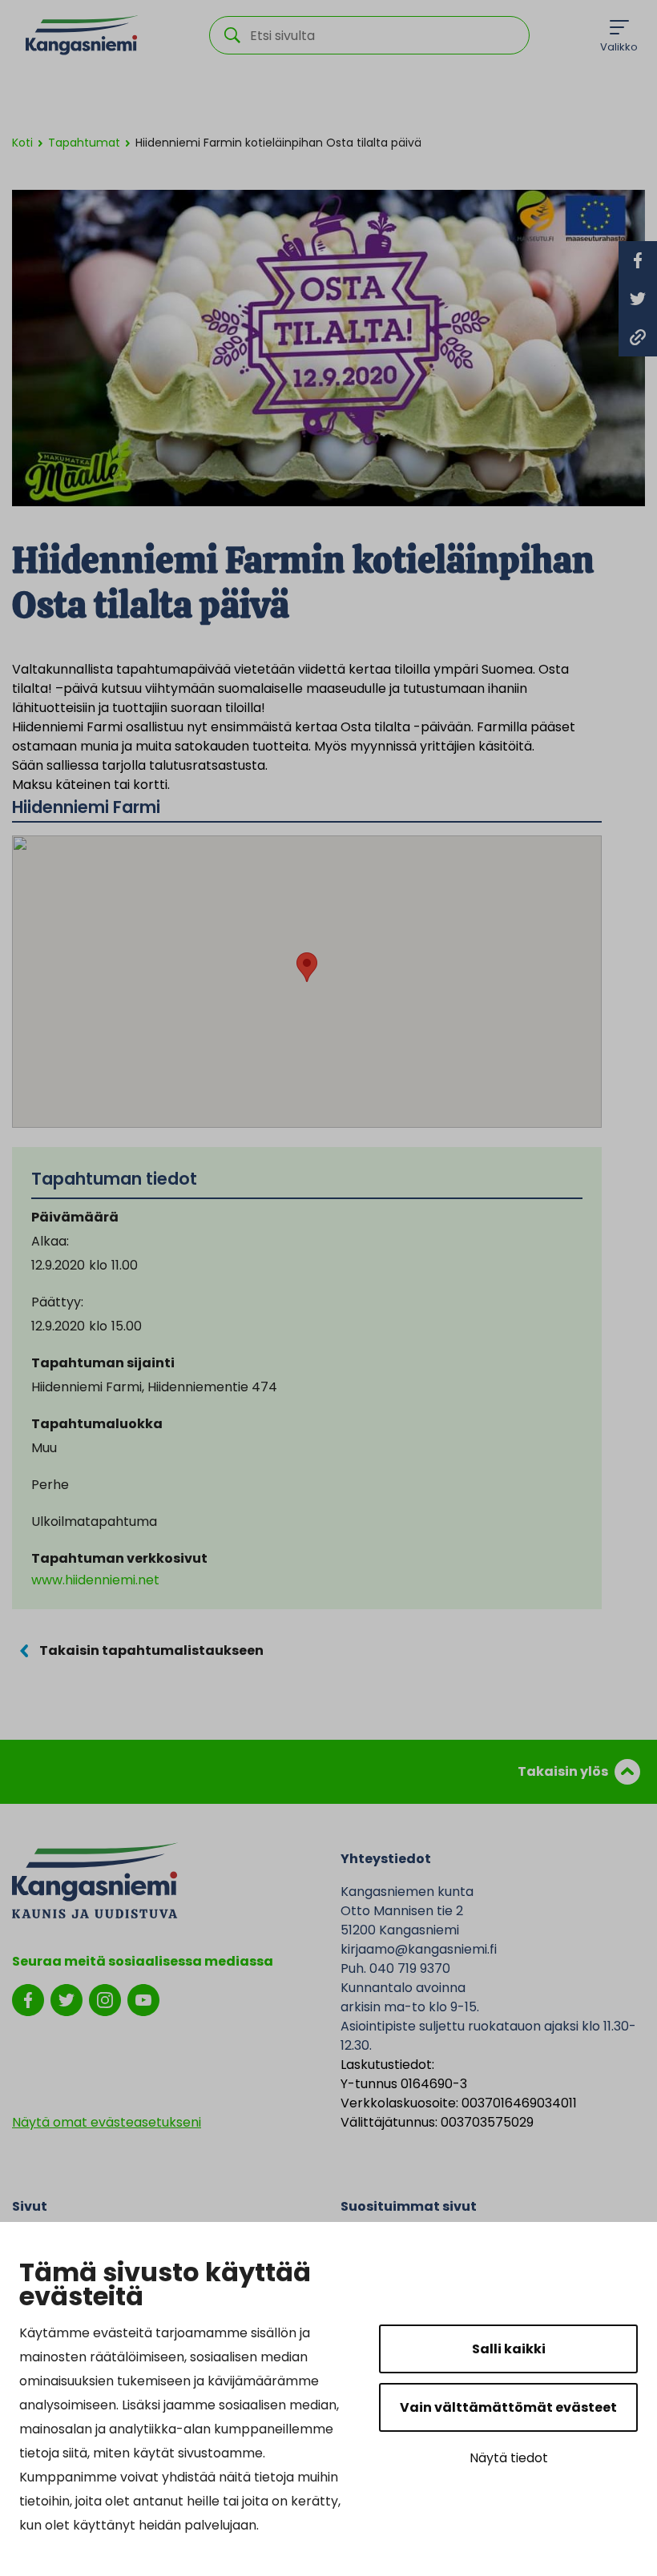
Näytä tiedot (509, 2458)
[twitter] (67, 1999)
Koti (22, 143)
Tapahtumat (84, 143)
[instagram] (105, 1999)
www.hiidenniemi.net (95, 1580)
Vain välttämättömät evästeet (508, 2407)
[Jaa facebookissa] (638, 260)
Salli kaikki (509, 2349)
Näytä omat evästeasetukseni (107, 2122)
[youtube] (143, 1999)
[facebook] (28, 1999)
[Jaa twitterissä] (638, 299)
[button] (307, 967)
